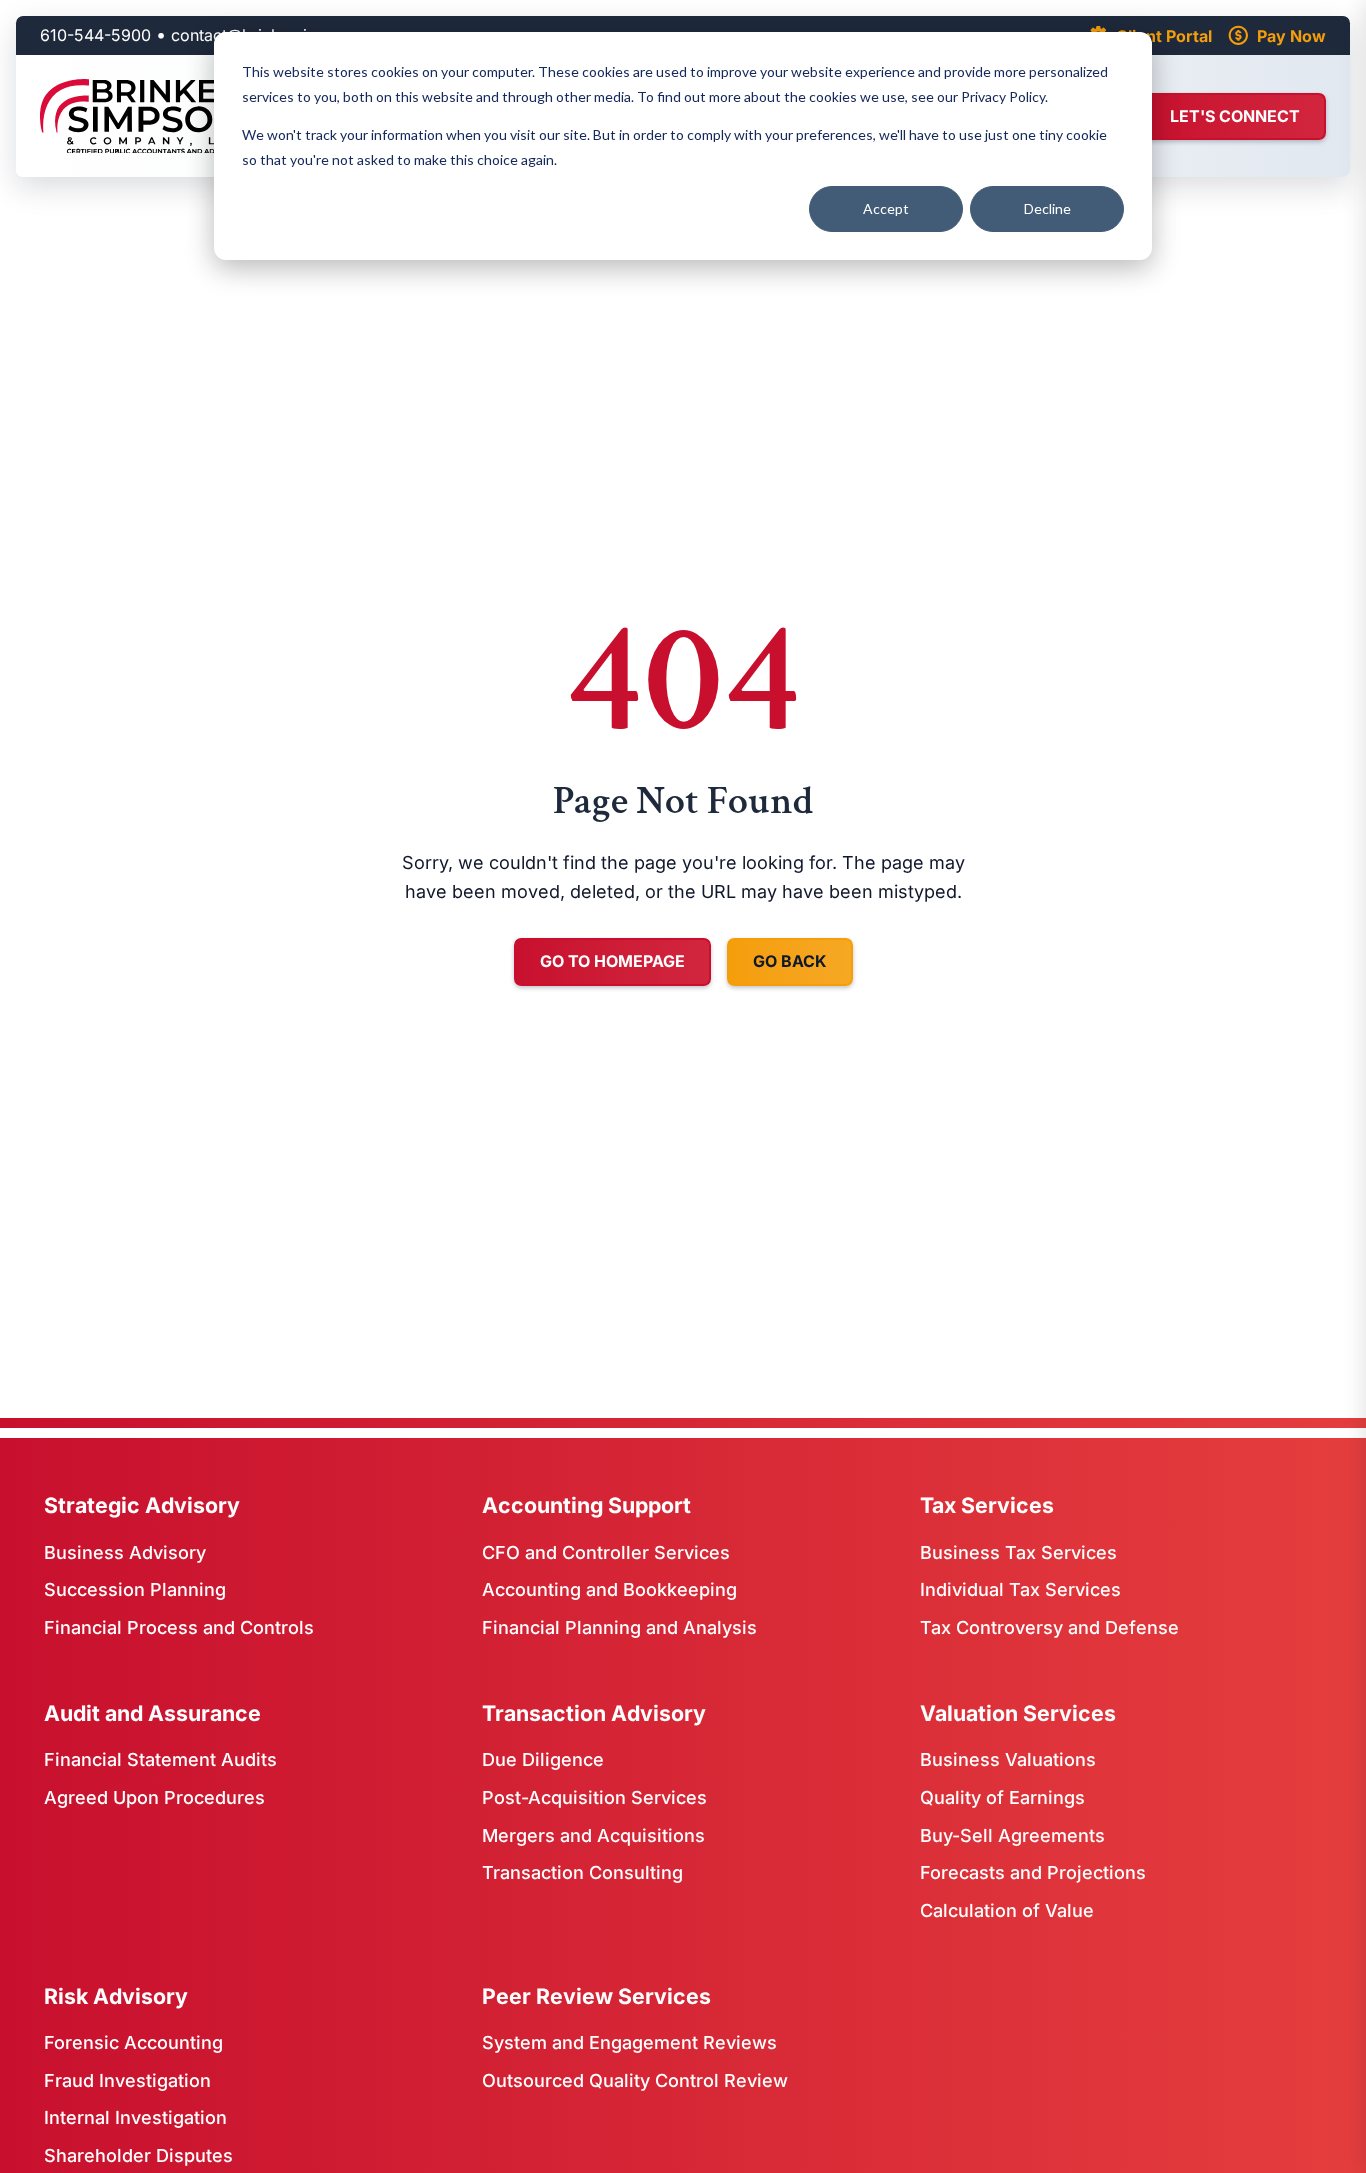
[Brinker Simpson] (140, 116)
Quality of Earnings (1002, 1797)
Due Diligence (543, 1759)
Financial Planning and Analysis (619, 1627)
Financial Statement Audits (160, 1759)
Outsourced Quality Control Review (635, 2080)
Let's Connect (1235, 115)
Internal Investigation (135, 2117)
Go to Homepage (612, 961)
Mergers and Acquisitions (593, 1835)
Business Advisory (125, 1552)
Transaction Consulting (582, 1872)
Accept (886, 208)
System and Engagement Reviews (629, 2042)
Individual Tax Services (1020, 1589)
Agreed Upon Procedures (154, 1797)
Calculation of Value (1007, 1910)
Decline (1047, 208)
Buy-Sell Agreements (1012, 1835)
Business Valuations (1008, 1759)
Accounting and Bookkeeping (609, 1589)
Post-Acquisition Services (594, 1797)
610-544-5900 (95, 35)
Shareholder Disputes (138, 2155)
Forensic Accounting (133, 2042)
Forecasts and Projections (1033, 1872)
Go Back (790, 961)
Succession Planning (135, 1589)
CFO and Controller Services (606, 1552)
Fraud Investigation (127, 2080)
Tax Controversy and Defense (1049, 1627)
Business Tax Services (1018, 1552)
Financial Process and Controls (179, 1627)
